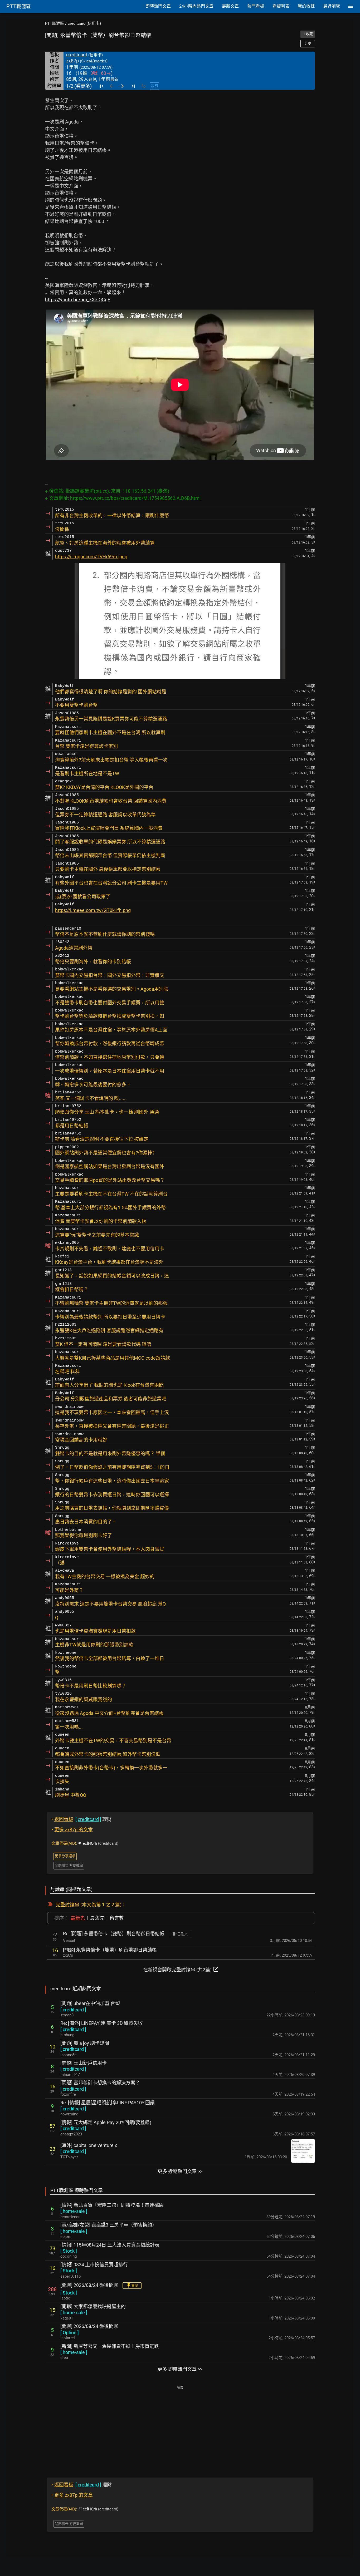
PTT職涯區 (55, 23)
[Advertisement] (180, 2428)
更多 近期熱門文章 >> (180, 2171)
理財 (82, 1819)
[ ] (73, 2010)
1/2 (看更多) (79, 86)
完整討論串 (67, 1905)
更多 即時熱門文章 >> (180, 2369)
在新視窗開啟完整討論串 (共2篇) (181, 1969)
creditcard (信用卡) (84, 23)
